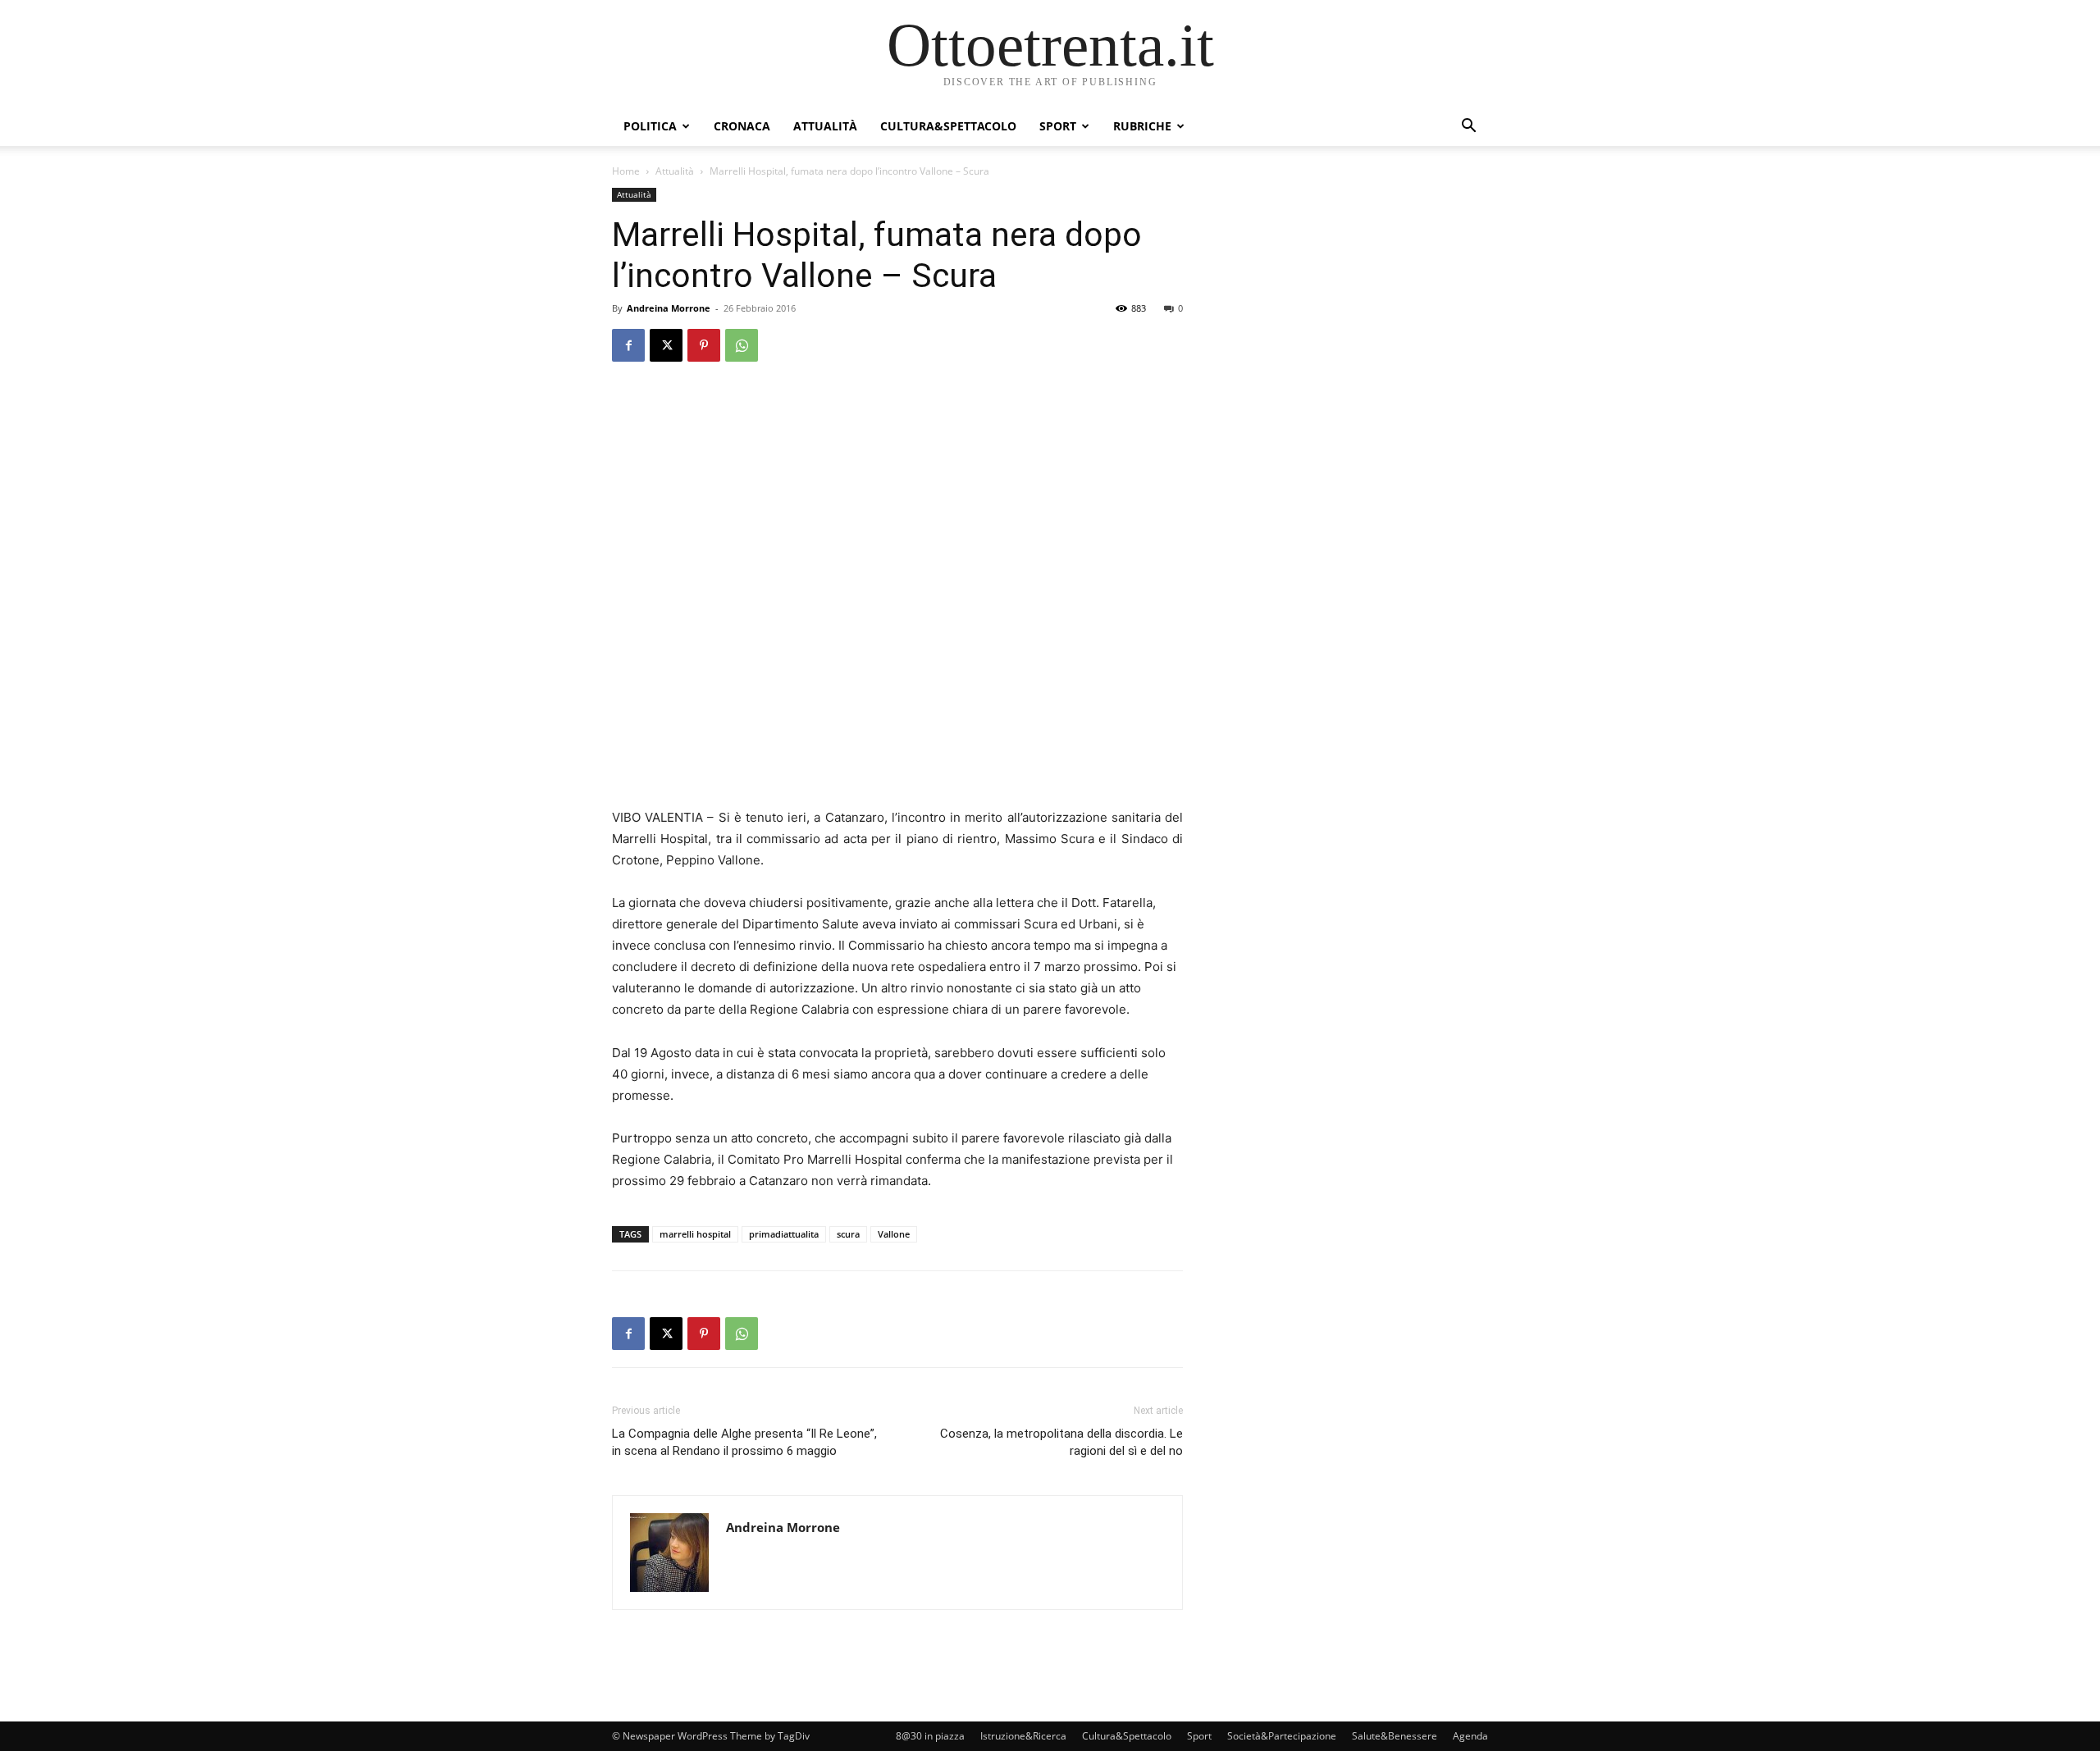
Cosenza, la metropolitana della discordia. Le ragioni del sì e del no (1061, 1442)
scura (848, 1234)
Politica (650, 126)
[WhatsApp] (742, 345)
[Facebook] (628, 345)
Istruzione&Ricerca (1023, 1736)
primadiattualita (784, 1234)
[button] (1468, 128)
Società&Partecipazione (1282, 1736)
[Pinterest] (704, 345)
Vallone (894, 1234)
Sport (1058, 126)
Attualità (825, 126)
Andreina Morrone (669, 308)
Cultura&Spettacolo (948, 126)
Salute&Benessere (1395, 1736)
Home (626, 171)
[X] (666, 345)
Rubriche (1142, 126)
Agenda (1470, 1736)
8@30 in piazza (930, 1736)
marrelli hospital (695, 1234)
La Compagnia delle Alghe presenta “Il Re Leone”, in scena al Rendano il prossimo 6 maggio (744, 1442)
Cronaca (742, 126)
